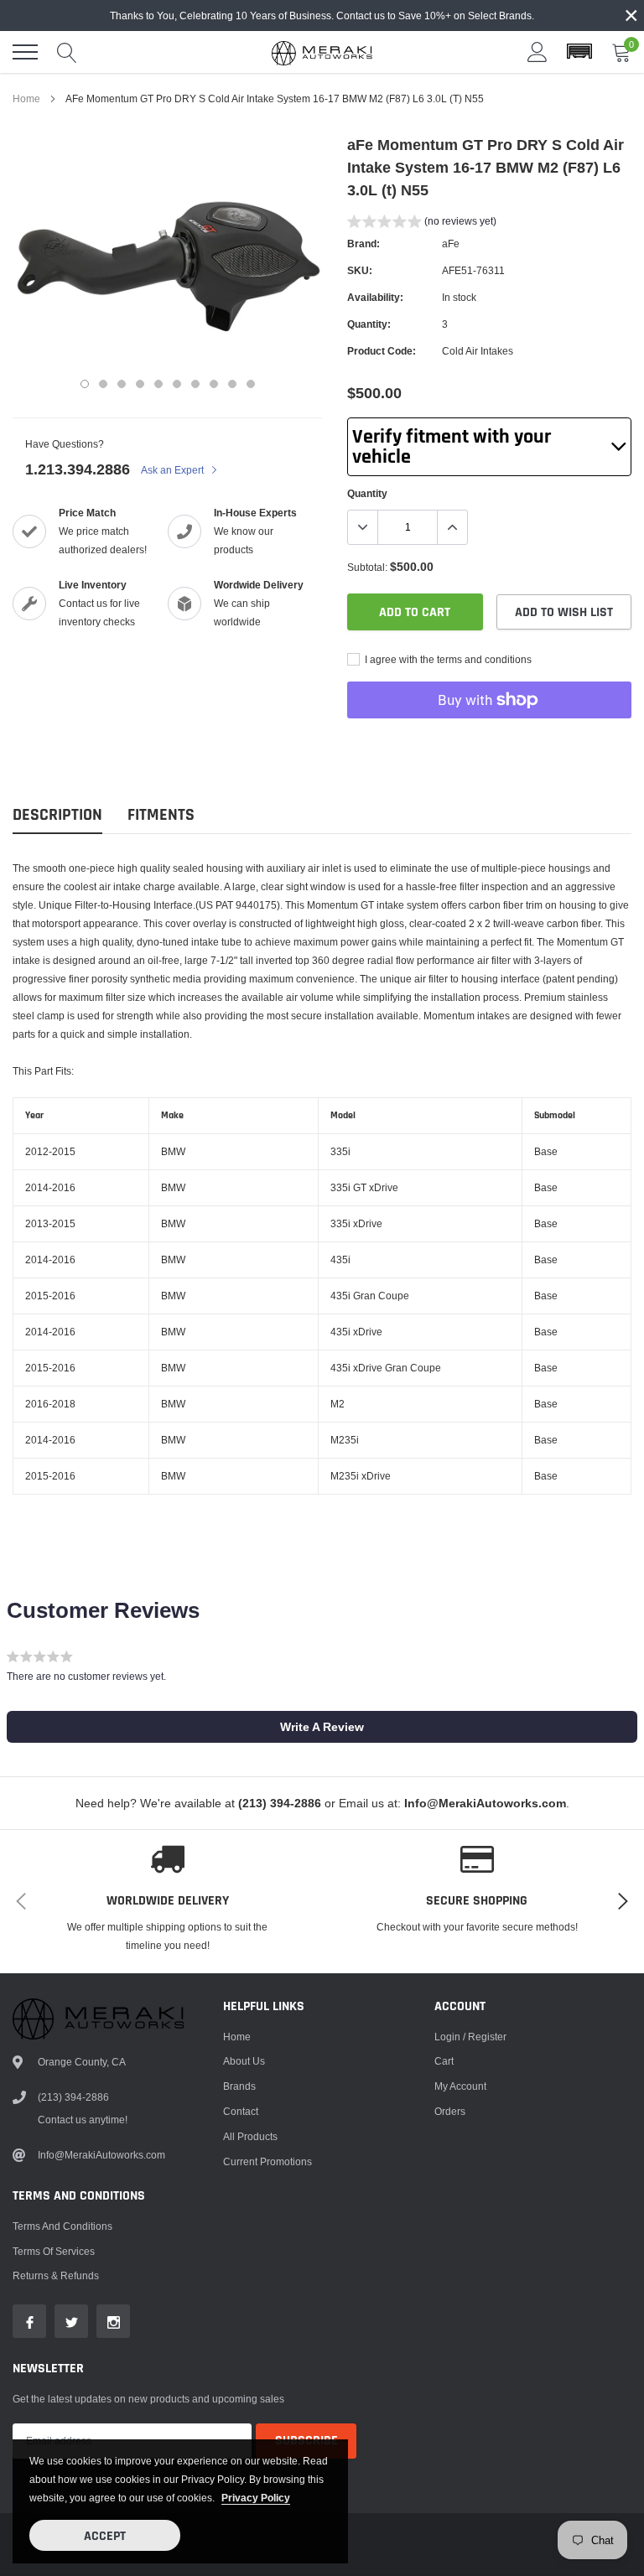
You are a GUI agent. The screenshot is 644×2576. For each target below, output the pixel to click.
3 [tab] (122, 384)
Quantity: (369, 324)
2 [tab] (103, 384)
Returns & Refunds (56, 2275)
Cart (444, 2061)
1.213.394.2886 (78, 469)
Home (26, 98)
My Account (460, 2086)
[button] (579, 52)
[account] (538, 52)
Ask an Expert (174, 470)
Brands (239, 2086)
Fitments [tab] (161, 815)
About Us (244, 2061)
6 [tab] (177, 384)
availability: (375, 297)
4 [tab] (140, 384)
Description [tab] (57, 815)
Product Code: (382, 351)
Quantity (367, 493)
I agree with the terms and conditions (447, 659)
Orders (450, 2111)
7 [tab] (195, 384)
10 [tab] (251, 384)
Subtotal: (367, 567)
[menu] (25, 52)
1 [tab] (85, 384)
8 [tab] (214, 384)
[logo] (322, 52)
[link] (29, 2321)
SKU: (360, 270)
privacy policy (256, 2498)
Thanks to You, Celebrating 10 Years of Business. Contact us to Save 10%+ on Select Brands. (322, 16)
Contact (241, 2111)
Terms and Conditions (62, 2226)
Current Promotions (267, 2161)
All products (250, 2136)
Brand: (364, 244)
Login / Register (470, 2037)
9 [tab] (232, 384)
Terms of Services (54, 2251)
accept (105, 2536)
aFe (451, 244)
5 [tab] (158, 384)
